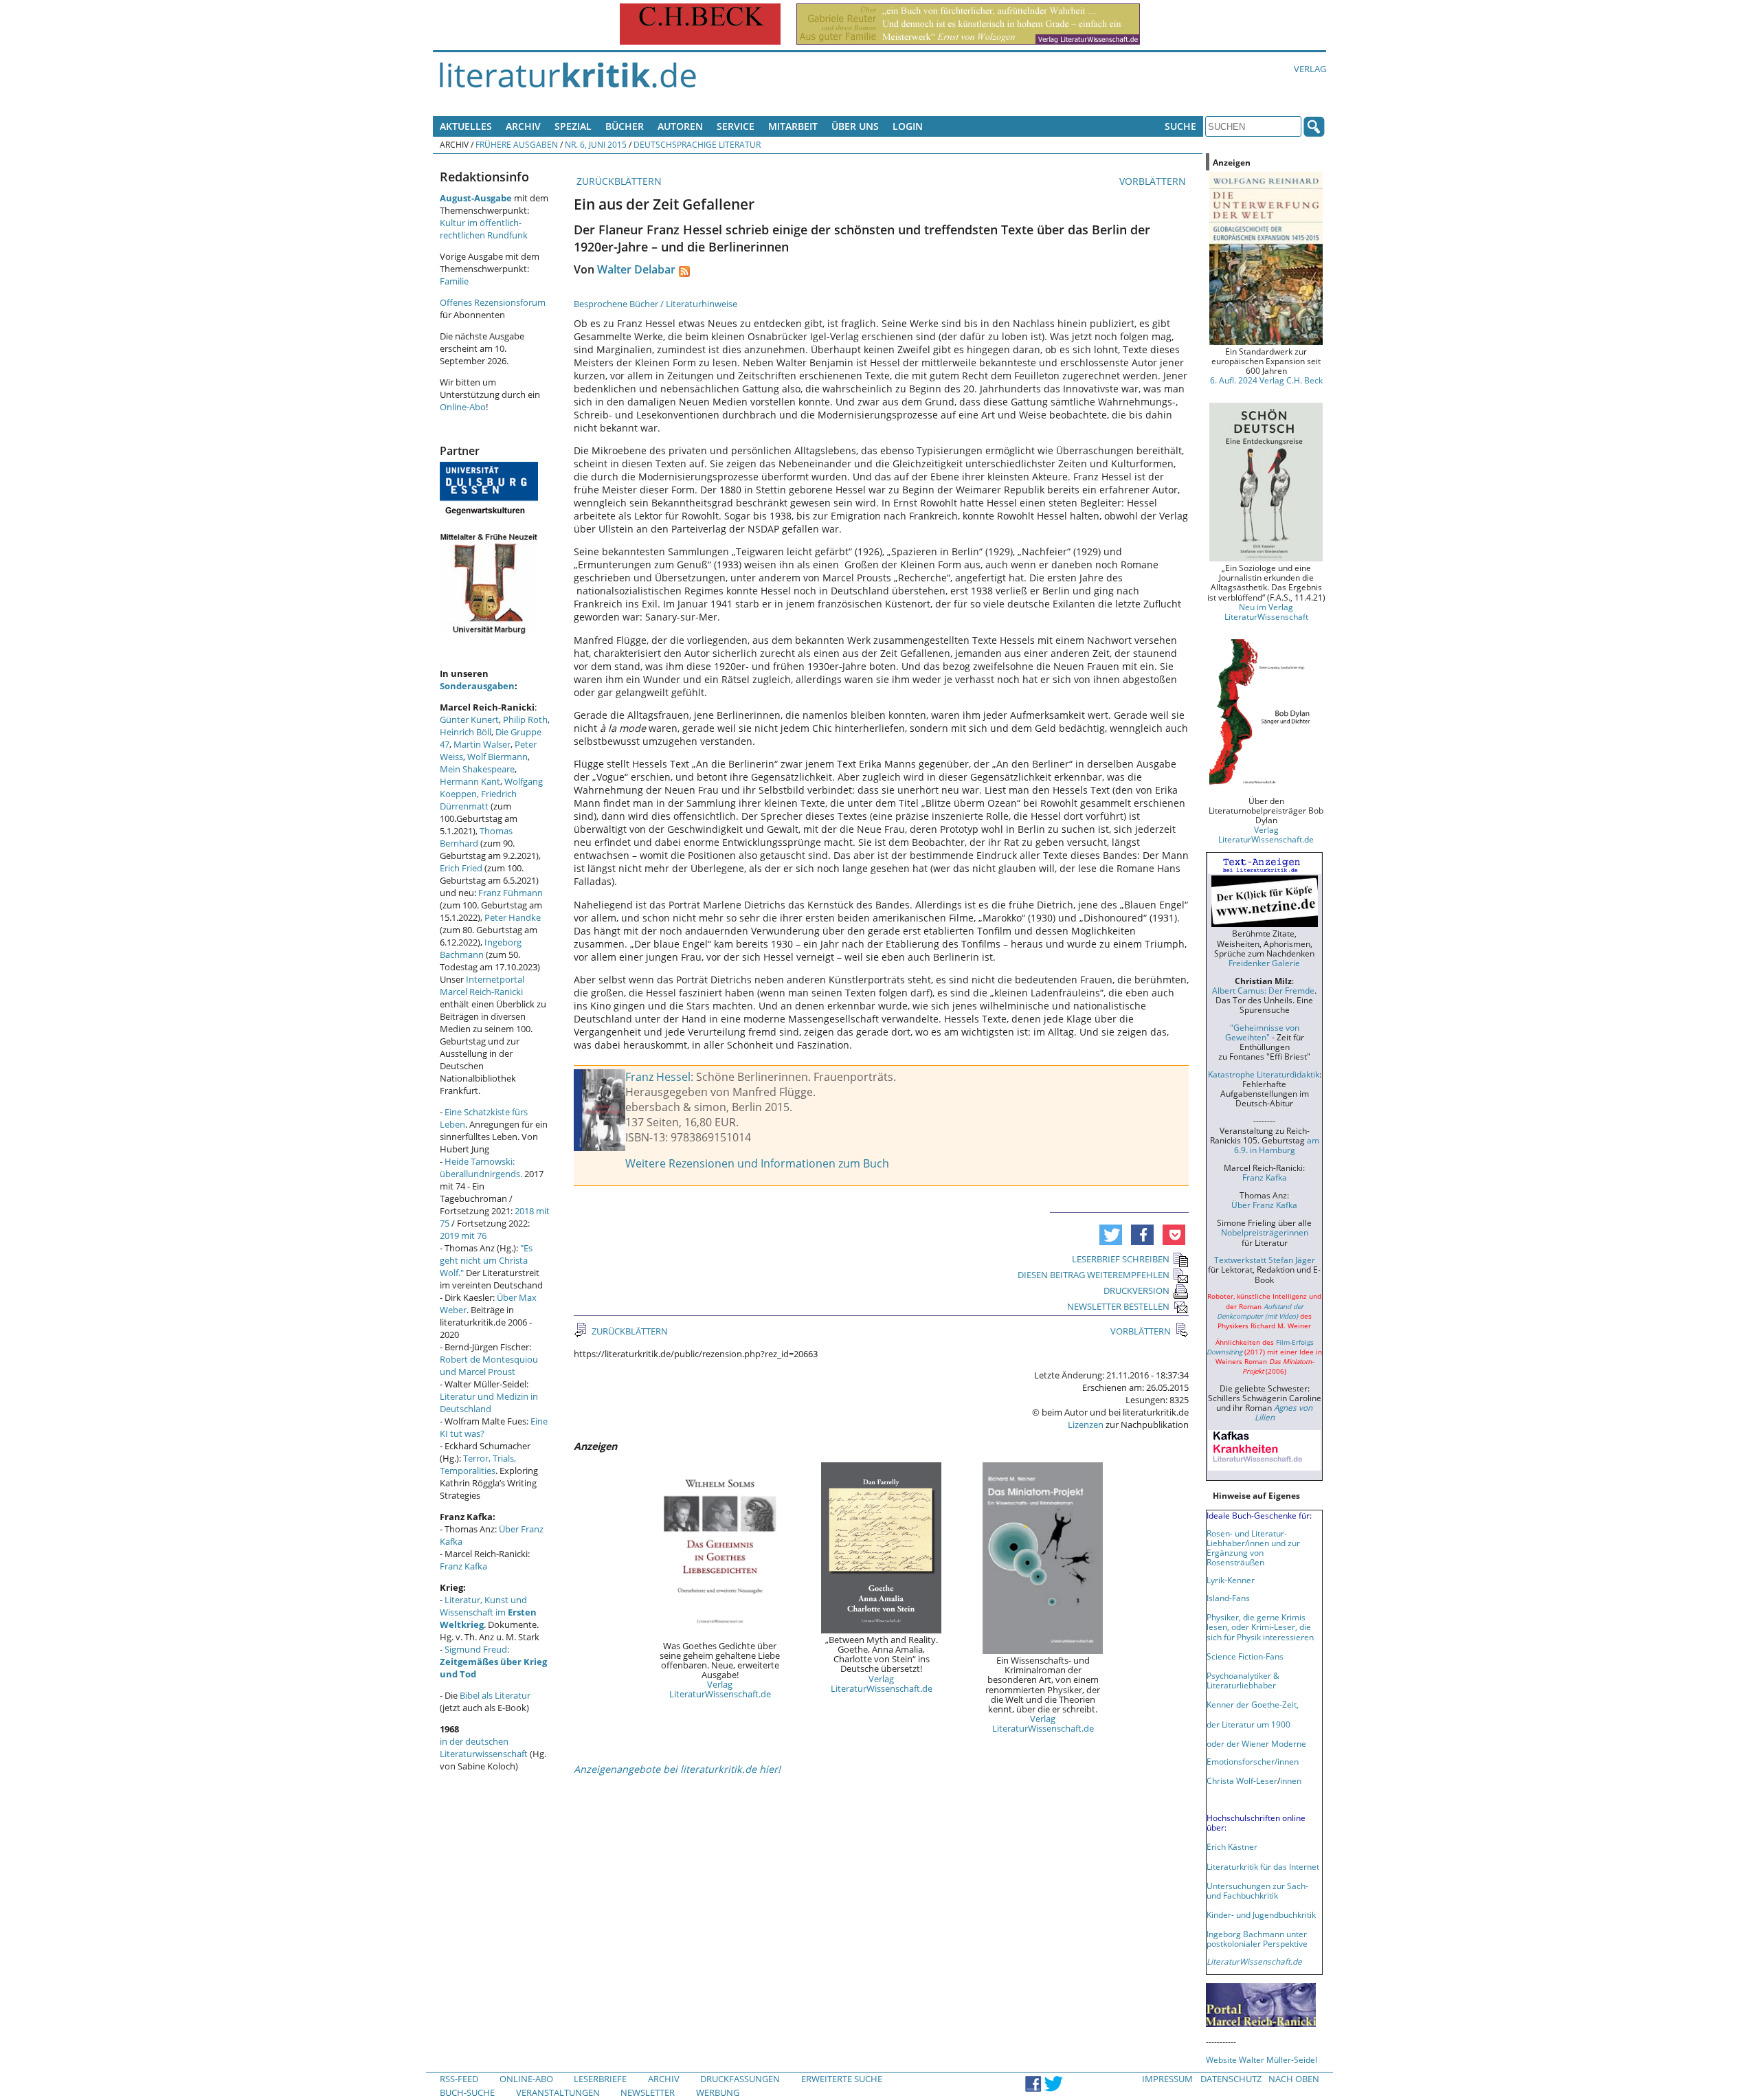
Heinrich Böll (466, 732)
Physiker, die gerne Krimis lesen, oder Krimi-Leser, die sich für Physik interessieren (1260, 1627)
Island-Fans (1228, 1598)
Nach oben (1294, 2079)
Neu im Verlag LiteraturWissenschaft (1266, 612)
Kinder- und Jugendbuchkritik (1261, 1914)
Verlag (1310, 69)
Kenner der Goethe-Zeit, (1253, 1704)
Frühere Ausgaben (517, 144)
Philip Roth (525, 719)
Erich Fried (461, 868)
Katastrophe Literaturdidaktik (1264, 1074)
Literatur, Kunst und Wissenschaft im (488, 1612)
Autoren (680, 126)
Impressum (1167, 2079)
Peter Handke (513, 917)
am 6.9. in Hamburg (1277, 1145)
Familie (454, 281)
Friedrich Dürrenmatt (478, 800)
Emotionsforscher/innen (1253, 1761)
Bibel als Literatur (495, 1695)
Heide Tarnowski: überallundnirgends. (481, 1168)
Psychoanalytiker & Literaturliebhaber (1243, 1680)
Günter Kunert (469, 719)
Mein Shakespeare (477, 769)
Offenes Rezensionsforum (493, 302)
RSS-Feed (459, 2079)
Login (908, 126)
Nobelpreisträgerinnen (1265, 1232)
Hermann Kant (470, 781)
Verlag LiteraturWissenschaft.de (720, 1689)
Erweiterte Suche (842, 2079)
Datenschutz (1231, 2079)
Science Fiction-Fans (1245, 1656)
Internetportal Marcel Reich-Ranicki (482, 985)
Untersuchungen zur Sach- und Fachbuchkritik (1257, 1890)
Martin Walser (482, 744)
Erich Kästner (1232, 1846)
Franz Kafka (463, 1566)
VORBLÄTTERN (1154, 181)
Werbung (718, 2092)
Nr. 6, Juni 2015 (596, 144)
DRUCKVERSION (1136, 1291)
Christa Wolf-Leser (1242, 1780)
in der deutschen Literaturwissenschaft (484, 1747)
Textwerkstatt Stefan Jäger (1265, 1260)
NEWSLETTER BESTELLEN (1118, 1306)
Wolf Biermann (497, 757)
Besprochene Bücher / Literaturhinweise (656, 304)
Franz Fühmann (511, 893)
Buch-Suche (467, 2092)
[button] (1111, 1235)
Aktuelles (466, 126)
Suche (1180, 126)
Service (736, 126)
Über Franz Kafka (1264, 1205)
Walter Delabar (636, 269)
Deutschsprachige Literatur (697, 144)
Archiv (523, 126)
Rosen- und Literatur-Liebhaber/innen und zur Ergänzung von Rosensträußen (1253, 1548)
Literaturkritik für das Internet (1263, 1866)
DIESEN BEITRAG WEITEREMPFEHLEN (1094, 1275)
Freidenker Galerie (1264, 963)
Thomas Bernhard (476, 837)
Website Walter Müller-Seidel (1262, 2059)
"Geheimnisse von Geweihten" (1262, 1032)
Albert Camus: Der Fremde (1263, 990)
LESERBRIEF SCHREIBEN (1121, 1259)
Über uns (855, 126)
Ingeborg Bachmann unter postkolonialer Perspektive (1257, 1939)
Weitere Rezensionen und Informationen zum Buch (757, 1163)
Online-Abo (463, 407)
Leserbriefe (600, 2079)
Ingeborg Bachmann (481, 948)
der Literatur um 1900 (1248, 1724)
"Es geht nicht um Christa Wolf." (486, 1260)
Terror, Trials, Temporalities (478, 1464)
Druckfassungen (740, 2079)
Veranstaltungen (558, 2092)
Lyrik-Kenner (1231, 1580)
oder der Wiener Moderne (1256, 1743)
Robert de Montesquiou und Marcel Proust (489, 1365)
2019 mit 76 (463, 1236)
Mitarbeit (793, 126)
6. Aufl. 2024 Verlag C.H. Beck (1266, 380)
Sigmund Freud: (493, 1662)
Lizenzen (1086, 1425)
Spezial (573, 126)
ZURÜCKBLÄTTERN (618, 181)
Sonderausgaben (477, 686)
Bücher (625, 126)
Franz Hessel (658, 1077)
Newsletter (648, 2092)
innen (1291, 1780)
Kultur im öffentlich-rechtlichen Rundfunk (484, 229)
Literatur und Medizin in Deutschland (489, 1403)
